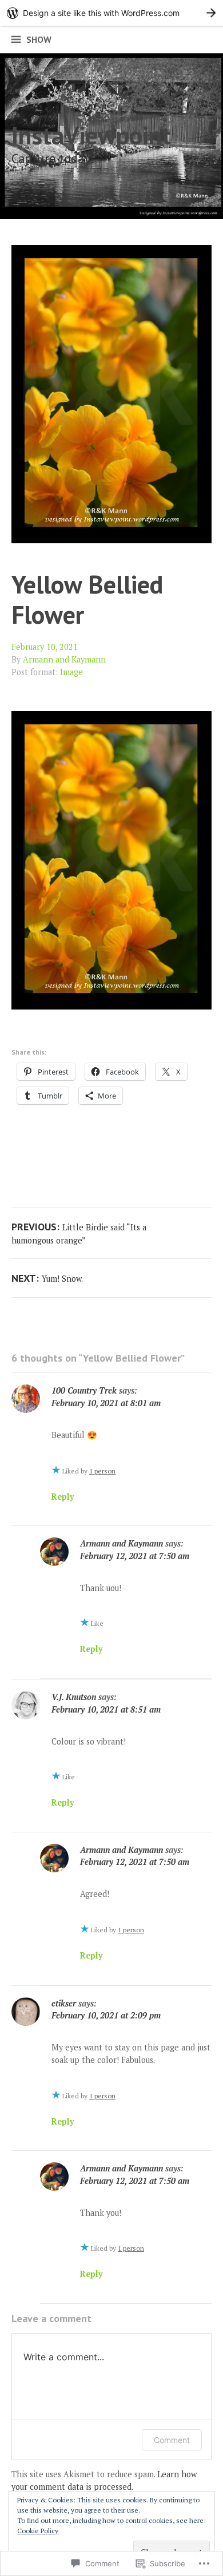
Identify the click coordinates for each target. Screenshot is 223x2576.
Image (71, 672)
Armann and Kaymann (64, 659)
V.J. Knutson (74, 1697)
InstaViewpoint (91, 135)
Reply (63, 1497)
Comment (172, 2440)
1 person (102, 1471)
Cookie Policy (38, 2531)
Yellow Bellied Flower (87, 599)
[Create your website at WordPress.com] (111, 13)
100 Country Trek (84, 1390)
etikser (64, 2003)
